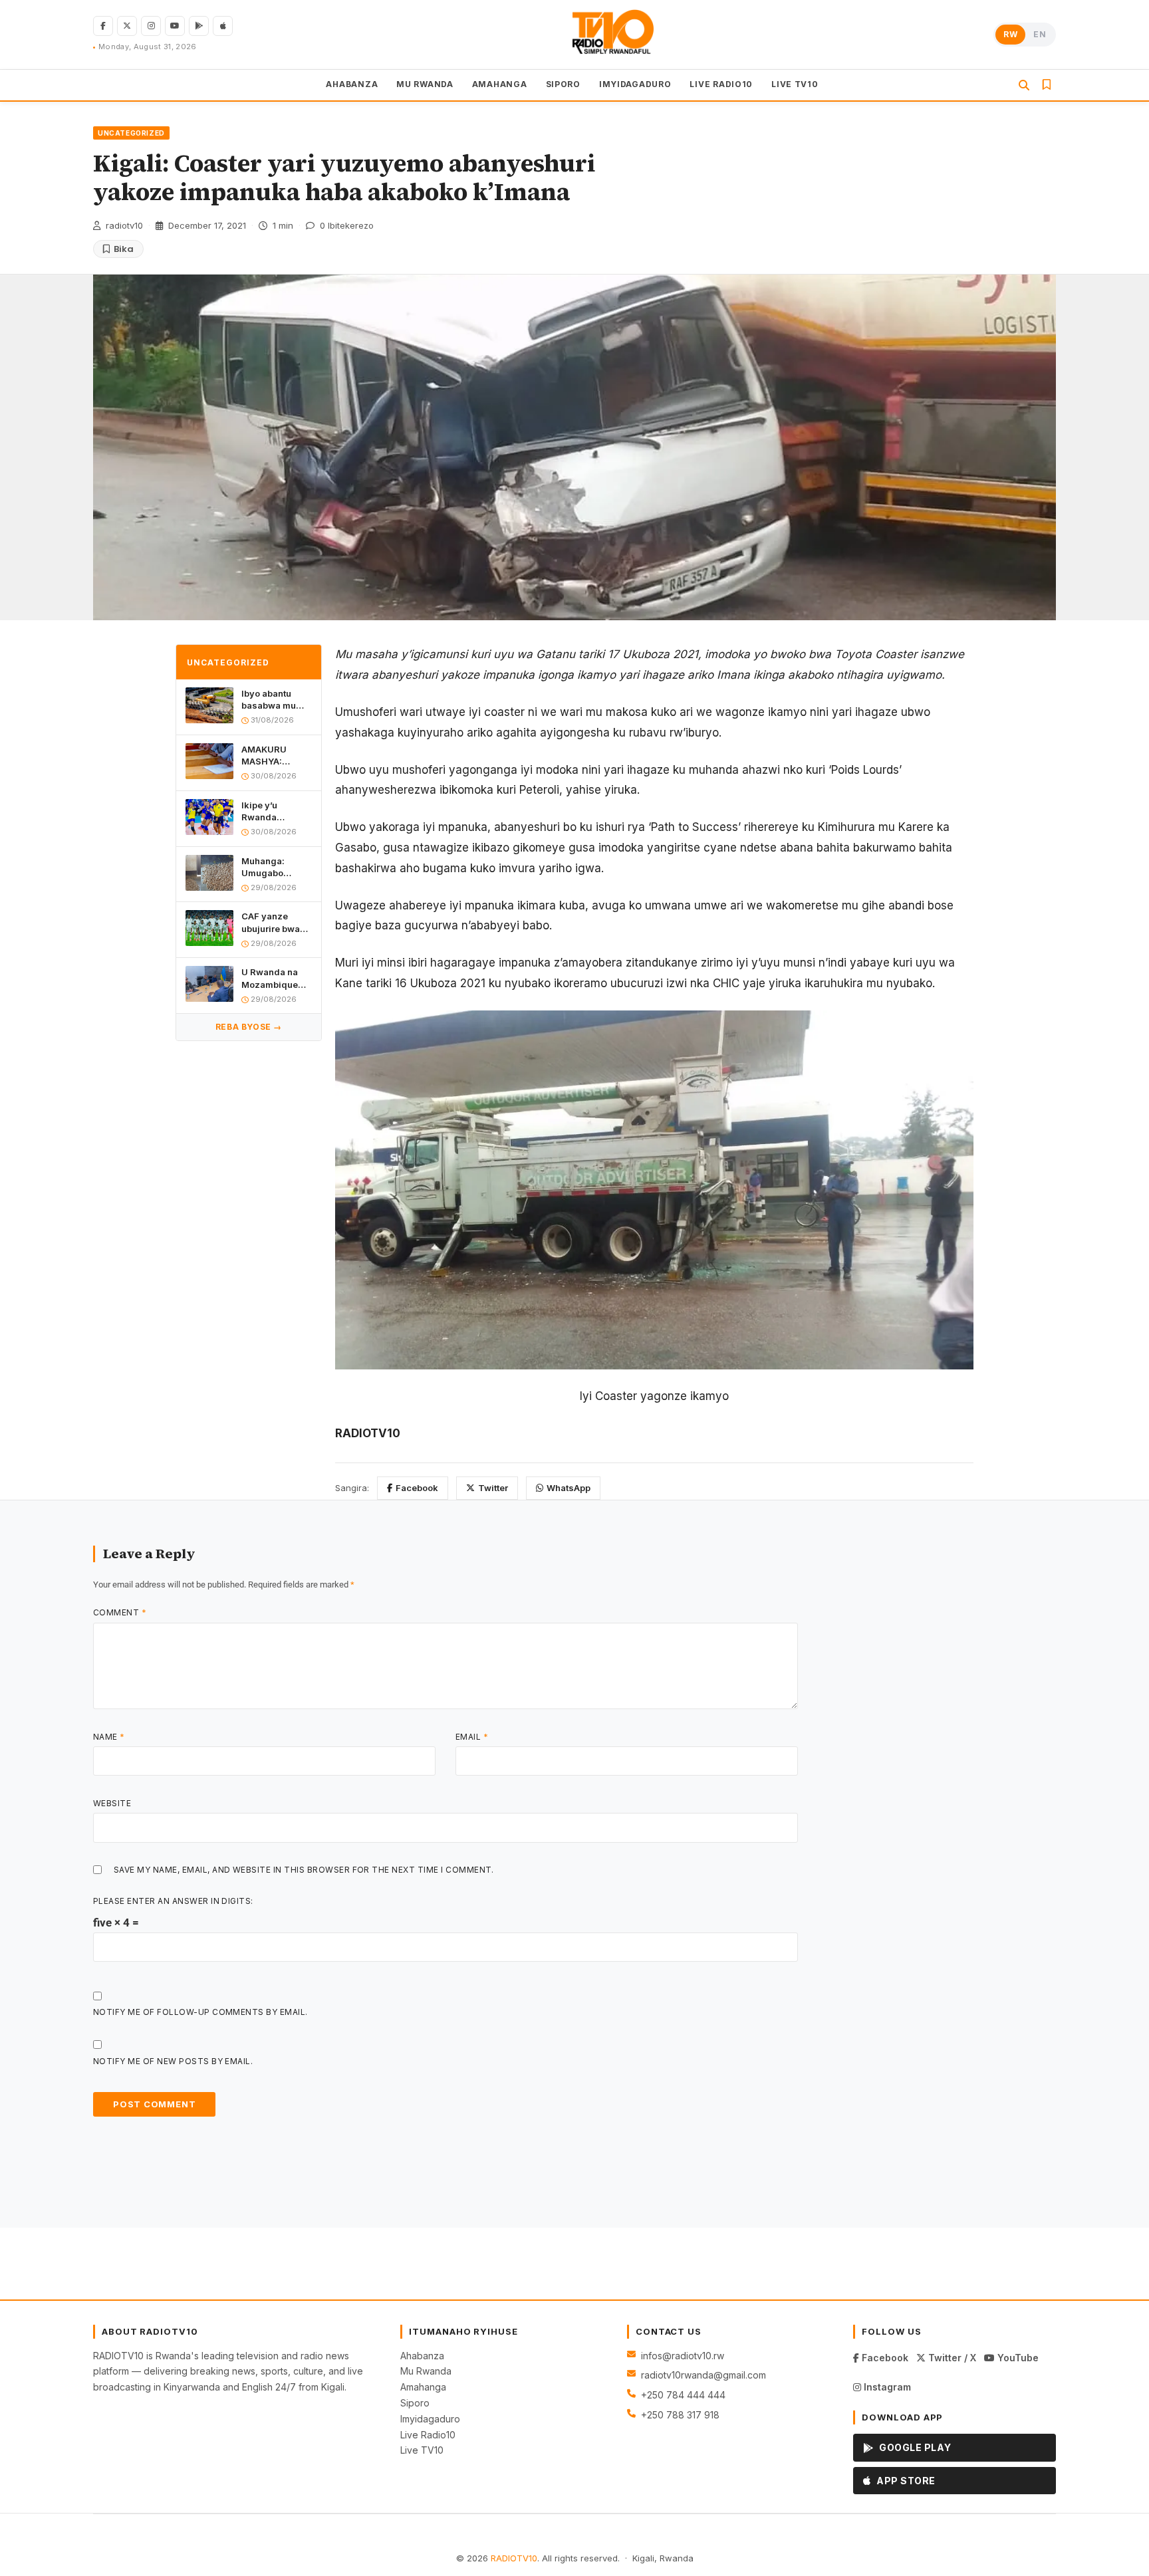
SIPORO (563, 84)
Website (112, 1803)
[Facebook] (103, 26)
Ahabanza (422, 2356)
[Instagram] (151, 26)
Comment (120, 1612)
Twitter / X (951, 2358)
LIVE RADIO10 (721, 84)
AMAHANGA (500, 84)
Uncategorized (131, 133)
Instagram (886, 2387)
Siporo (415, 2403)
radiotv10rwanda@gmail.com (703, 2375)
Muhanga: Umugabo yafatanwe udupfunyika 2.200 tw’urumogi (269, 867)
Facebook (417, 1488)
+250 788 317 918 (680, 2415)
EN (1040, 34)
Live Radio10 (428, 2435)
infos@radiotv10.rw (683, 2356)
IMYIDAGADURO (635, 84)
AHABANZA (352, 84)
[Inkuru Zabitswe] (1047, 85)
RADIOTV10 (514, 2558)
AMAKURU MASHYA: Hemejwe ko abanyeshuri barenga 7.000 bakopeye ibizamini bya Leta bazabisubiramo (276, 756)
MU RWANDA (425, 84)
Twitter (493, 1488)
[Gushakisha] (1024, 85)
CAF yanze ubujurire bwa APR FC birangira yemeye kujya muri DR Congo (273, 922)
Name (109, 1737)
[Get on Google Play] (199, 26)
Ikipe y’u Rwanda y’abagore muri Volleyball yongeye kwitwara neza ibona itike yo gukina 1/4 (274, 811)
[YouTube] (175, 26)
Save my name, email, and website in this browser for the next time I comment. (304, 1870)
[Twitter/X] (127, 26)
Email (472, 1737)
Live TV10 (422, 2450)
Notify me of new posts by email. (173, 2061)
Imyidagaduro (430, 2419)
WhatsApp (569, 1488)
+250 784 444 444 (683, 2395)
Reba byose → (249, 1027)
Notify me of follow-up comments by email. (200, 2012)
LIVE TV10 (795, 84)
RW (1010, 34)
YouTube (1017, 2358)
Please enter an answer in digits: (173, 1901)
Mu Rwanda (426, 2371)
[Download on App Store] (223, 26)
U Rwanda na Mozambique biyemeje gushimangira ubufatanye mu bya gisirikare (273, 978)
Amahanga (423, 2387)
